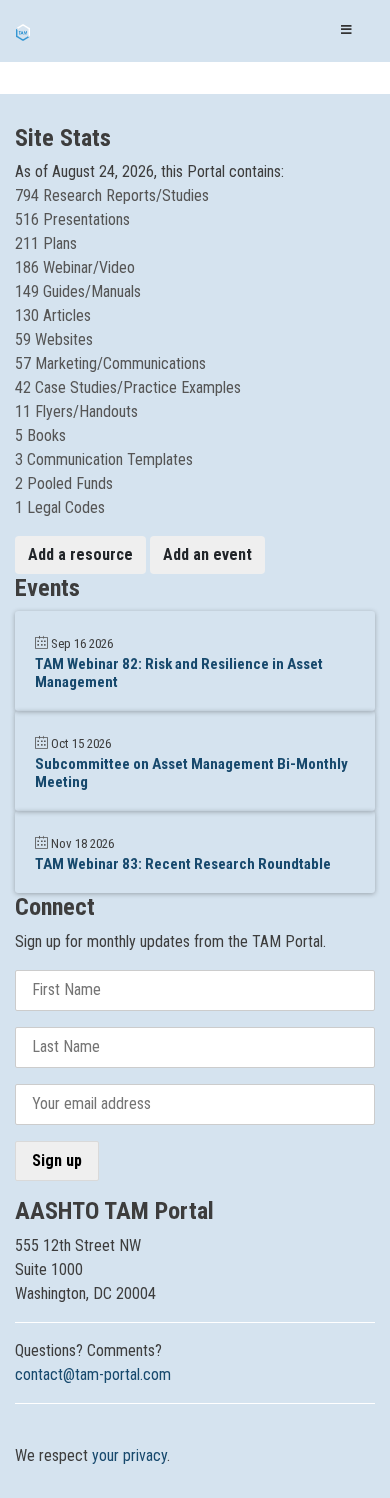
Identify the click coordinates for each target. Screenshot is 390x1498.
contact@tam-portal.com (93, 1374)
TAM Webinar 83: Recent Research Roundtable (183, 864)
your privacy (129, 1455)
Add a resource (80, 554)
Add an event (207, 554)
